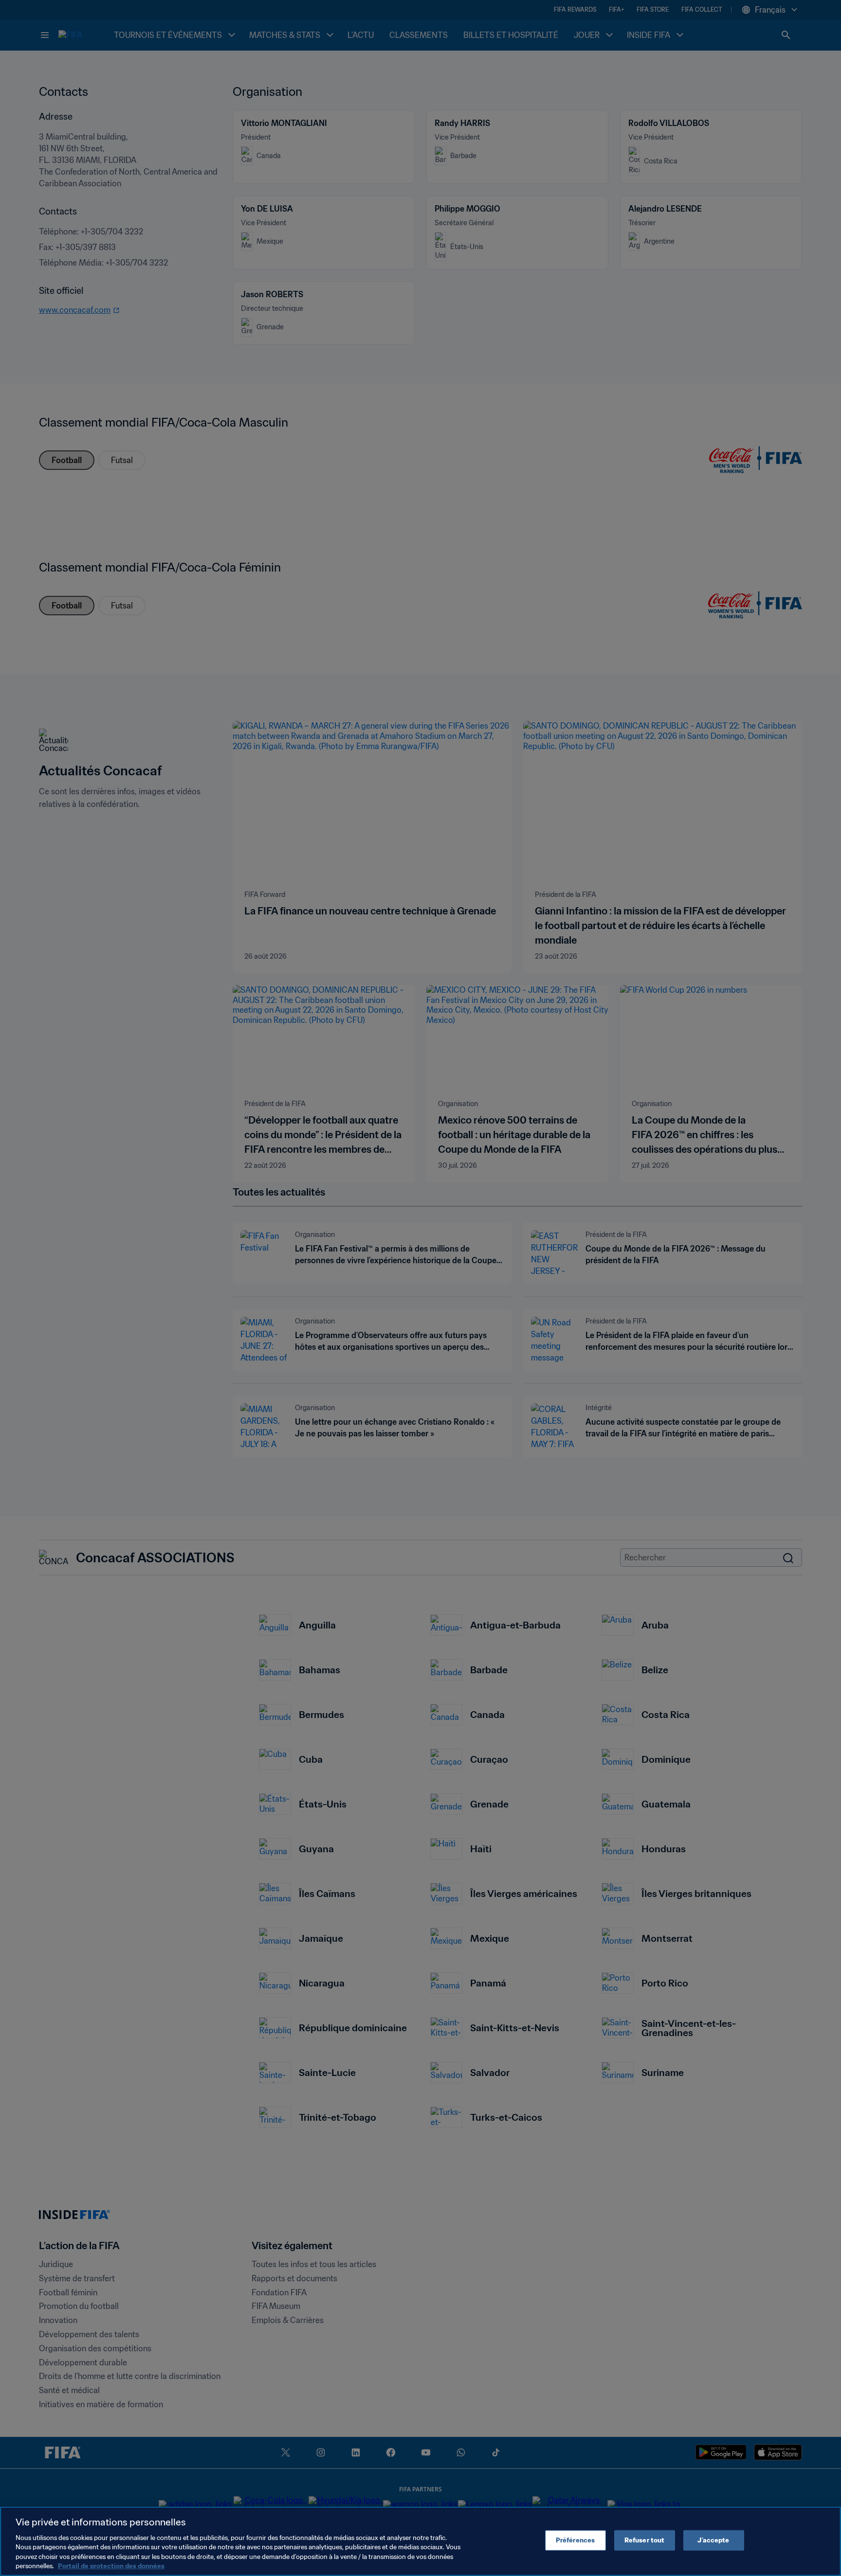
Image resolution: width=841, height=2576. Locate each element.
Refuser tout (645, 2540)
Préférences (575, 2540)
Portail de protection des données (111, 2566)
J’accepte (713, 2540)
